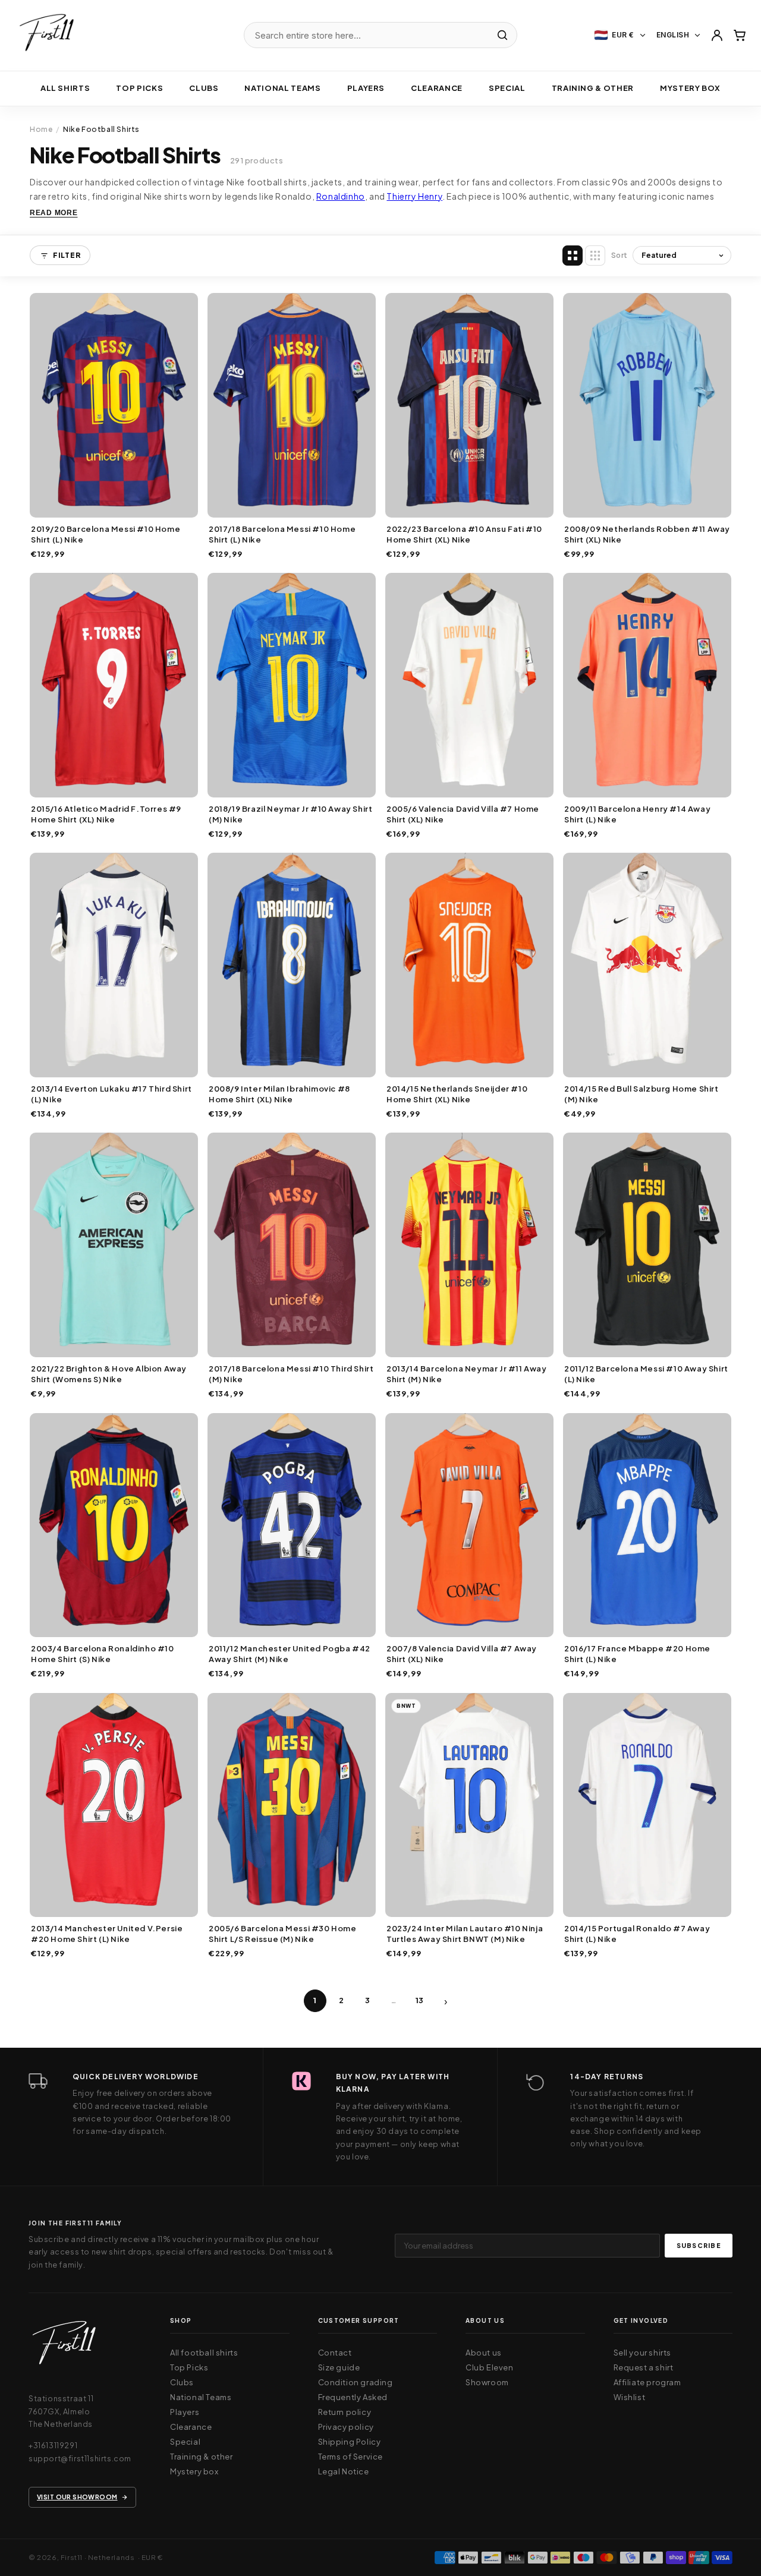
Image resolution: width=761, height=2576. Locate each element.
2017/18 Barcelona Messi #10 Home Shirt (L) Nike (282, 534)
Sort (620, 255)
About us (484, 2353)
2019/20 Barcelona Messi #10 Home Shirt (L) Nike (106, 534)
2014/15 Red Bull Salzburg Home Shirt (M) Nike (641, 1094)
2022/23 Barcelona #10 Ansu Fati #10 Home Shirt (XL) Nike (464, 534)
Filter (67, 256)
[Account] (717, 35)
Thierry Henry (414, 196)
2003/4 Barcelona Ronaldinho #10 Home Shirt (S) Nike (103, 1654)
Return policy (345, 2412)
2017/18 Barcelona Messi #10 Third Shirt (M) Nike (291, 1374)
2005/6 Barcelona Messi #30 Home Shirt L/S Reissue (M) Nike (283, 1934)
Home (41, 129)
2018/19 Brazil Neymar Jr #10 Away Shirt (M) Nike (290, 814)
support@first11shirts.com (80, 2458)
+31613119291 (53, 2445)
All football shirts (204, 2353)
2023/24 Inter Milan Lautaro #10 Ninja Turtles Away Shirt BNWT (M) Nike (465, 1934)
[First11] (64, 2346)
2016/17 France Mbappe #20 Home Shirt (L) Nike (637, 1654)
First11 (72, 2557)
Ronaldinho (341, 196)
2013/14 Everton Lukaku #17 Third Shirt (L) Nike (111, 1094)
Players (366, 88)
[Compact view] (595, 256)
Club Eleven (490, 2367)
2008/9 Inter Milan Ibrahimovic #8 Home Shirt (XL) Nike (279, 1094)
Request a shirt (644, 2367)
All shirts (65, 88)
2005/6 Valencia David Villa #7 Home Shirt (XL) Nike (463, 814)
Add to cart (114, 505)
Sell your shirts (643, 2353)
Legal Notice (344, 2471)
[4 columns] (573, 256)
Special (507, 88)
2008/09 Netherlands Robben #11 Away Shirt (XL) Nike (647, 534)
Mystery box (690, 88)
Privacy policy (346, 2427)
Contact (335, 2353)
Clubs (204, 88)
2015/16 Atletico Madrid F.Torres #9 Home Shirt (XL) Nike (106, 814)
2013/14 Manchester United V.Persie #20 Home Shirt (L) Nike (107, 1934)
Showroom (487, 2382)
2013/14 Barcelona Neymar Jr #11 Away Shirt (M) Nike (467, 1374)
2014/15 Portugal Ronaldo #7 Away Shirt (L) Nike (637, 1934)
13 (420, 2000)
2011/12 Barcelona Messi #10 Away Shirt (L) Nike (646, 1374)
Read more (54, 213)
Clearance (437, 88)
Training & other (593, 88)
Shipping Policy (350, 2442)
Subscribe (699, 2245)
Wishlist (630, 2397)
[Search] (502, 35)
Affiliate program (647, 2382)
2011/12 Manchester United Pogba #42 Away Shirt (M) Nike (290, 1654)
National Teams (201, 2397)
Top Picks (139, 88)
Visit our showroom (77, 2497)
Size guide (339, 2367)
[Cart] (740, 35)
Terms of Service (351, 2457)
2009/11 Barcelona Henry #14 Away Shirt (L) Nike (637, 814)
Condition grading (356, 2382)
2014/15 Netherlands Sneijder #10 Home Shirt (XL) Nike (457, 1094)
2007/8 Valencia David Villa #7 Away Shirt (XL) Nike (462, 1654)
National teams (282, 88)
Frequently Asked (353, 2397)
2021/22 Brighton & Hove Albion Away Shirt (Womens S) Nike (109, 1374)
